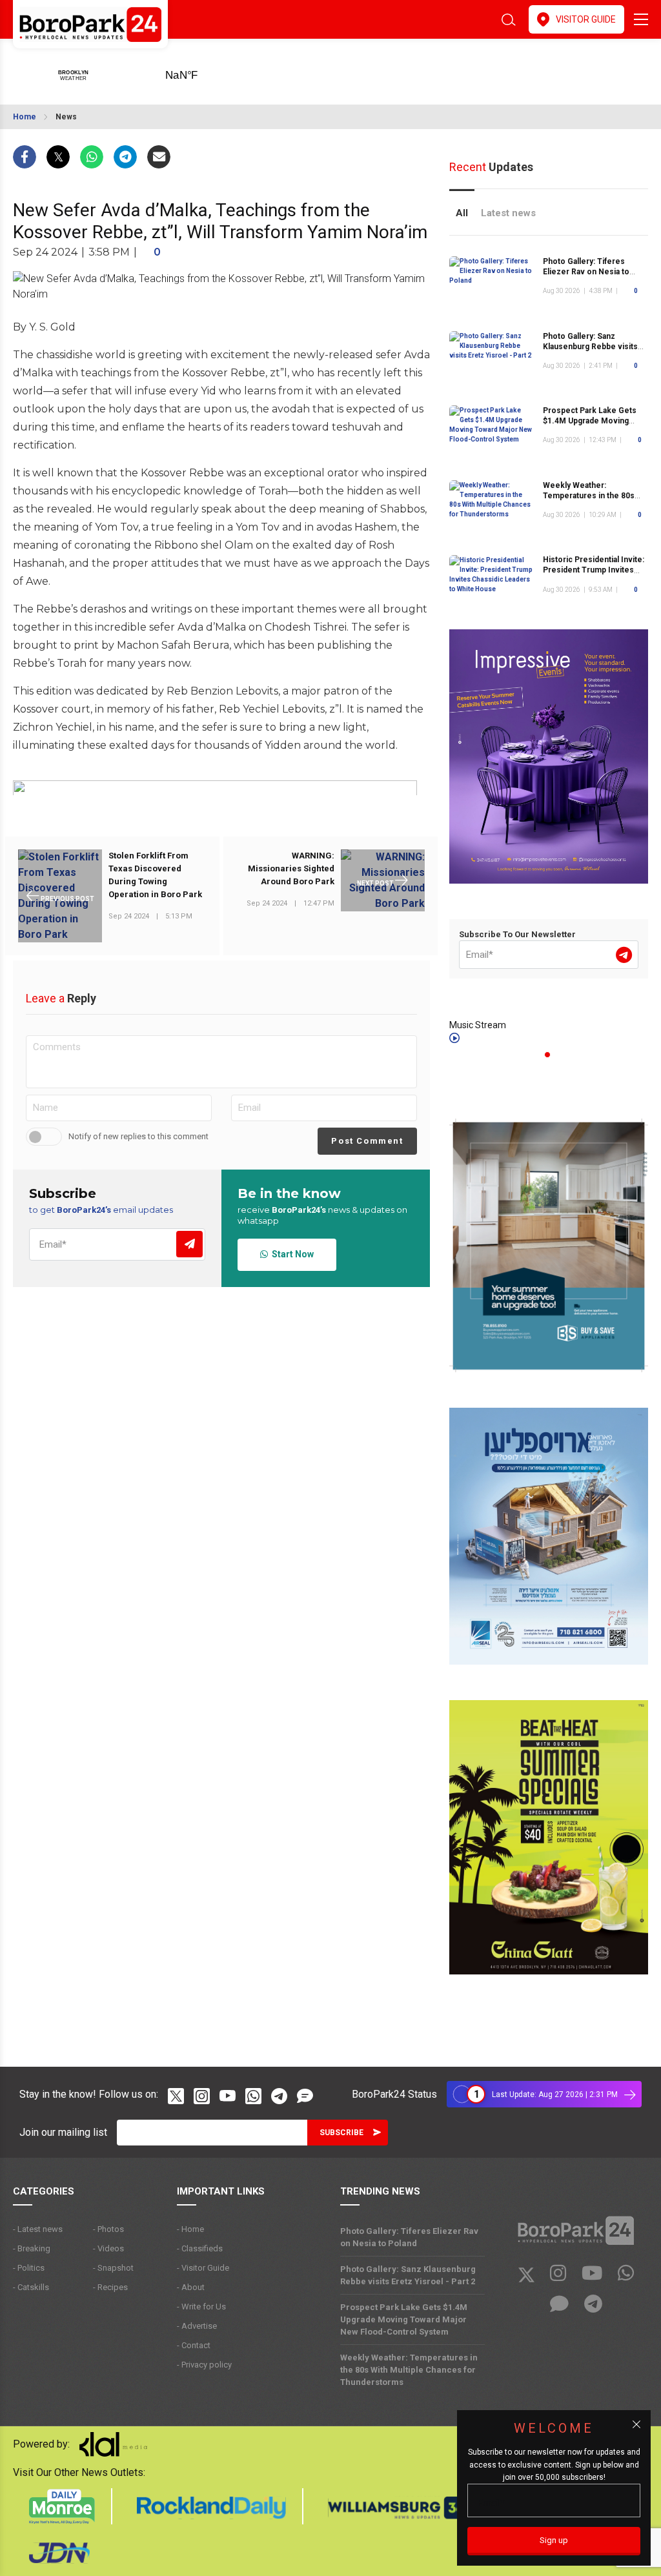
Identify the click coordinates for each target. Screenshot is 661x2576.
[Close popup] (636, 2424)
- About (191, 2287)
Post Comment (367, 1141)
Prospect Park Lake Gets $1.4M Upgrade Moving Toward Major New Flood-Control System (404, 2319)
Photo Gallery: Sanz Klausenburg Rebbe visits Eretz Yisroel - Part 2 (590, 347)
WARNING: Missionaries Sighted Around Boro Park (291, 868)
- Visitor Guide (203, 2268)
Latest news (508, 213)
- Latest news (38, 2229)
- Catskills (31, 2287)
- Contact (194, 2345)
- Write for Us (201, 2307)
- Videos (108, 2248)
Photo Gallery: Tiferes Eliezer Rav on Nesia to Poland (586, 272)
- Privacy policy (204, 2365)
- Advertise (197, 2326)
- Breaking (32, 2248)
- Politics (29, 2268)
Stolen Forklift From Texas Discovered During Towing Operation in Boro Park (155, 875)
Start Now (291, 1254)
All (462, 213)
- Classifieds (200, 2248)
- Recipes (110, 2287)
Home (25, 117)
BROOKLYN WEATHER (202, 71)
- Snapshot (113, 2268)
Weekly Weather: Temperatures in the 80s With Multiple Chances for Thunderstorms (409, 2370)
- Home (190, 2229)
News (66, 117)
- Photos (108, 2229)
